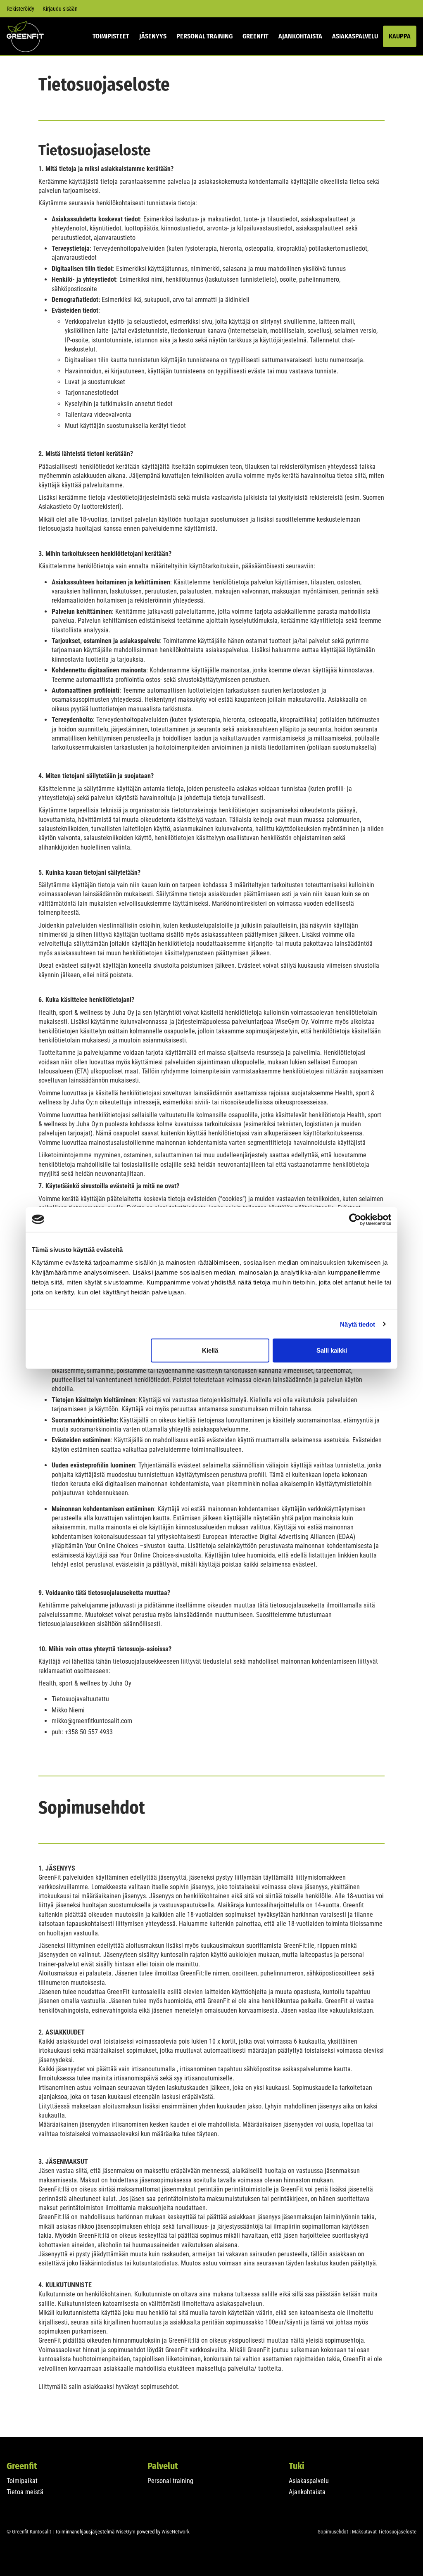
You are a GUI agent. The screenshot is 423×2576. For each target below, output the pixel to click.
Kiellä (210, 1350)
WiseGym (126, 2532)
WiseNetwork (176, 2532)
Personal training (170, 2481)
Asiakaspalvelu (355, 36)
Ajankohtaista (300, 36)
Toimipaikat (22, 2481)
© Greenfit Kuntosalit (29, 2532)
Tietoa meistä (25, 2492)
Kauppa (400, 36)
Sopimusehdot (333, 2532)
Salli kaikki (332, 1350)
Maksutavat (364, 2532)
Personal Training (204, 36)
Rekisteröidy (20, 9)
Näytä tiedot (358, 1324)
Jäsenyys (153, 36)
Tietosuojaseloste (397, 2532)
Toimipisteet (111, 36)
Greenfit (255, 36)
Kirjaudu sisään (60, 9)
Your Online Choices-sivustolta (161, 1555)
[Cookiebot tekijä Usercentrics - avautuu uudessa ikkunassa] (355, 1219)
